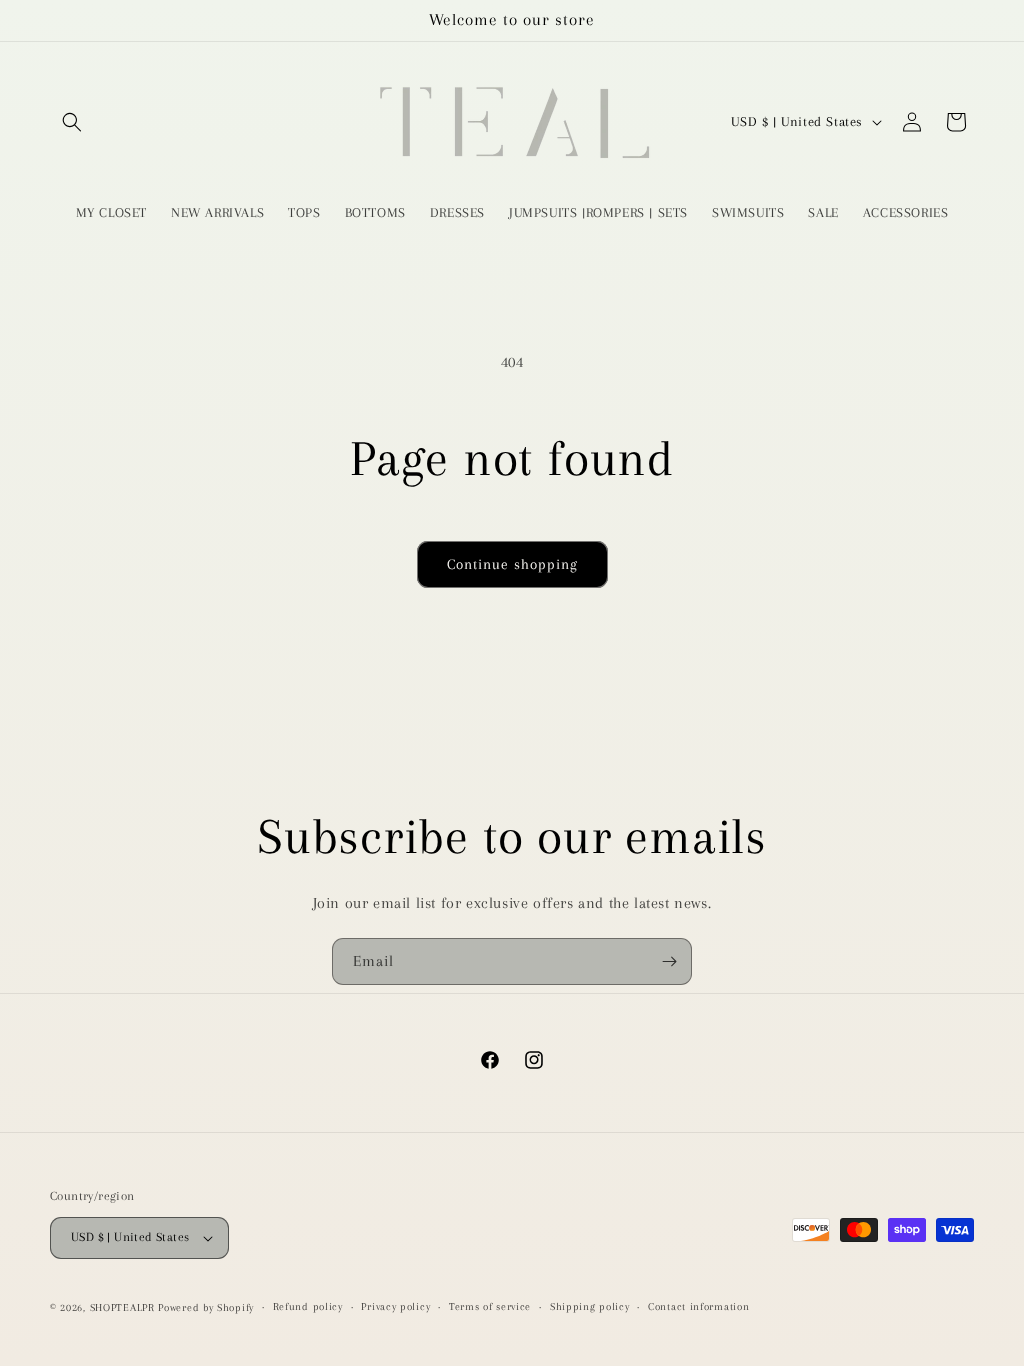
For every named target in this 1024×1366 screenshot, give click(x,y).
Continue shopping (512, 564)
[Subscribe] (669, 961)
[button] (72, 122)
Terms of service (490, 1306)
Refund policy (308, 1306)
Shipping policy (590, 1306)
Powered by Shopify (206, 1307)
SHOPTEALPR (122, 1307)
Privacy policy (395, 1306)
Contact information (698, 1306)
